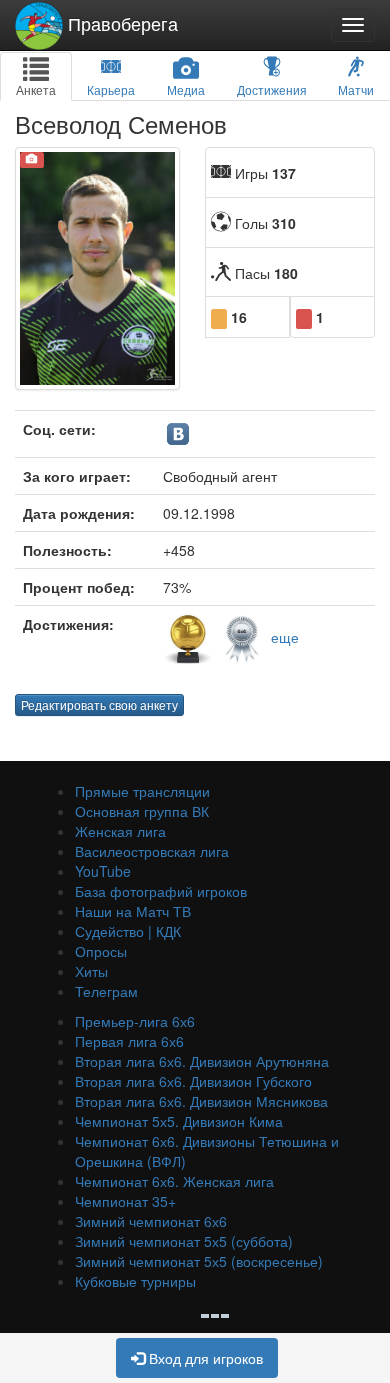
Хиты (91, 971)
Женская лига (120, 831)
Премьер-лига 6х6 (135, 1021)
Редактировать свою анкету (99, 704)
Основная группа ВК (142, 811)
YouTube (103, 871)
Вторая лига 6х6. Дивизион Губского (193, 1081)
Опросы (101, 951)
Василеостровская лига (152, 851)
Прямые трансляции (142, 791)
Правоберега (120, 23)
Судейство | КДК (128, 931)
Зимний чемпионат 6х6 (151, 1221)
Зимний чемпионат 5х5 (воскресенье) (199, 1261)
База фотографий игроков (161, 891)
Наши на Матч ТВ (133, 911)
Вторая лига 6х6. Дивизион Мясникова (201, 1101)
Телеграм (106, 991)
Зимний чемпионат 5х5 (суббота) (184, 1241)
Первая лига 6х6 (129, 1041)
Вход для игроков (204, 1358)
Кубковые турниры (135, 1281)
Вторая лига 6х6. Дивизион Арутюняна (202, 1061)
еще (285, 636)
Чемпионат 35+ (125, 1201)
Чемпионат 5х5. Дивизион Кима (179, 1121)
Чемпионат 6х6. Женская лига (174, 1181)
